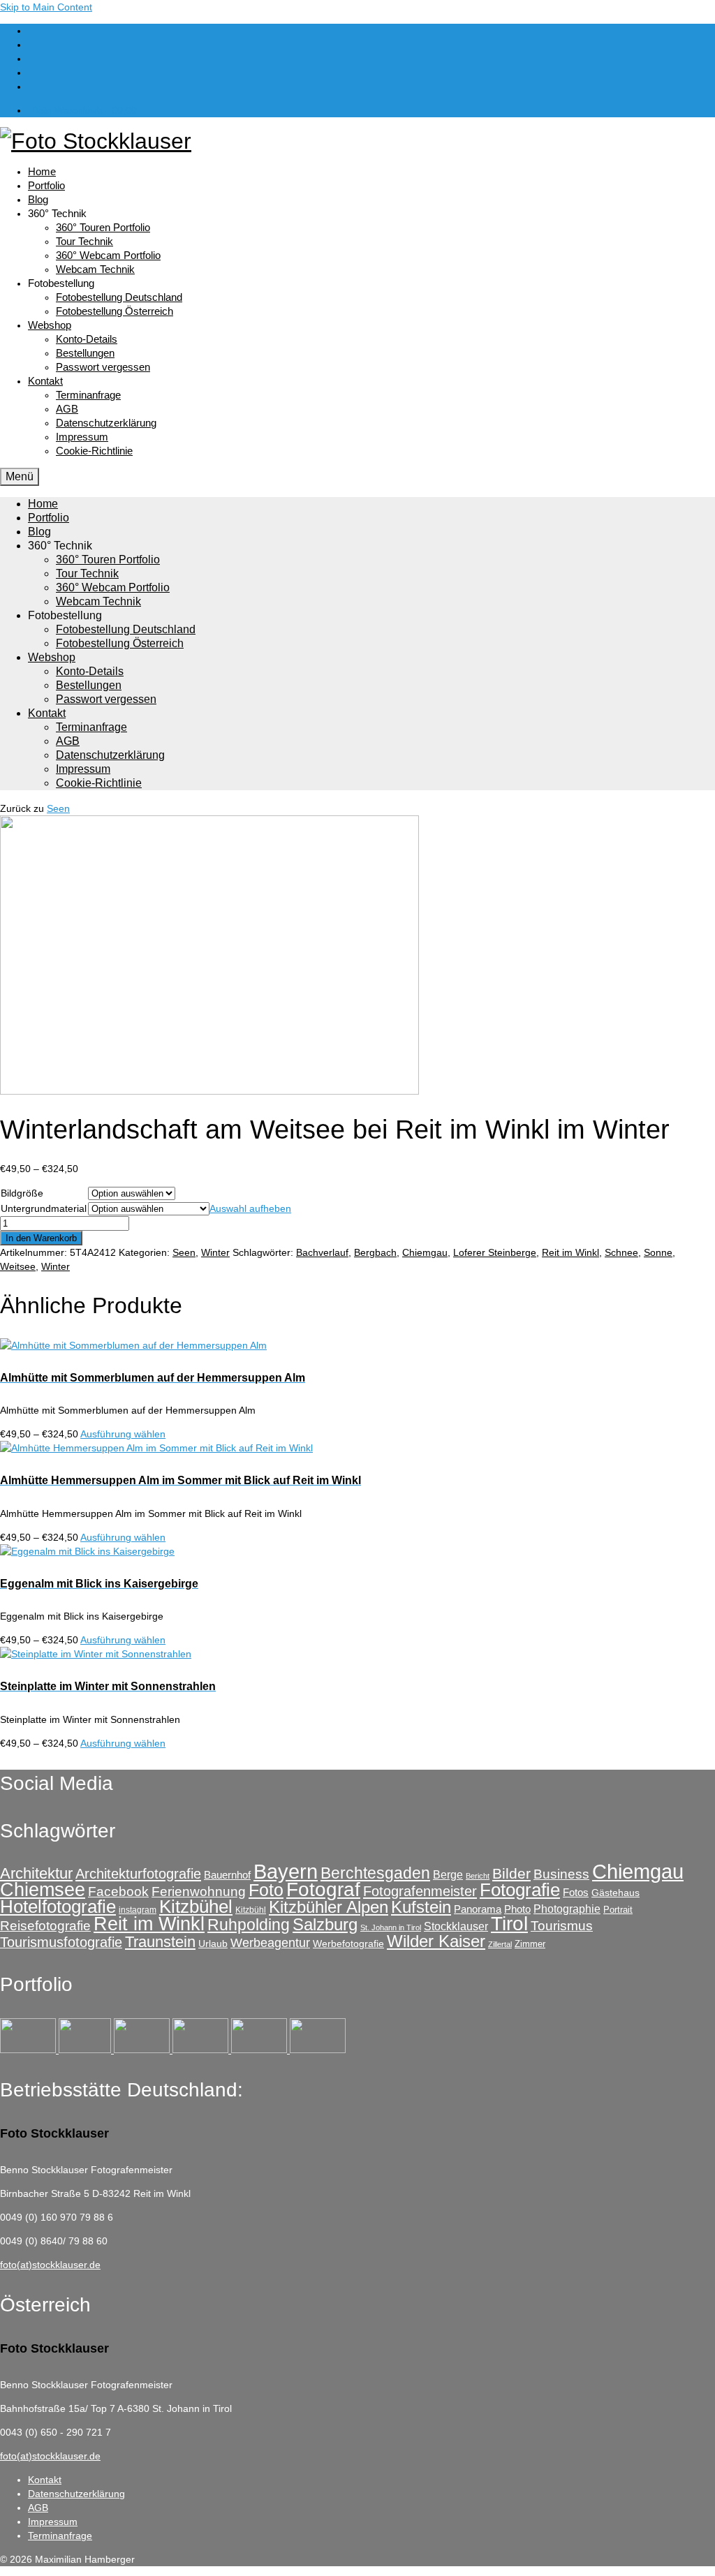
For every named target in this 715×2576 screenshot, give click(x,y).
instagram (138, 1910)
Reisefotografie (45, 1926)
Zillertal (500, 1944)
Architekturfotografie (138, 1873)
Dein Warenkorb (84, 110)
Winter (215, 1252)
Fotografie (520, 1890)
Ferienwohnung (199, 1892)
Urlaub (213, 1944)
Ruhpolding (249, 1925)
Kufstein (421, 1907)
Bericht (478, 1876)
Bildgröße (22, 1193)
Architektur (36, 1873)
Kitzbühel (196, 1907)
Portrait (618, 1910)
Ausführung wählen (123, 1434)
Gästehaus (616, 1893)
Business (561, 1874)
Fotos (576, 1892)
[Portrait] (143, 2050)
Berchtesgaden (375, 1873)
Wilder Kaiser (436, 1941)
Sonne (658, 1252)
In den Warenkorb (41, 1238)
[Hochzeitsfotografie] (318, 2050)
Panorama (478, 1909)
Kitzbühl (251, 1910)
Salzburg (325, 1924)
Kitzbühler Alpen (329, 1907)
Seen (58, 808)
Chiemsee (43, 1889)
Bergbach (375, 1252)
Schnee (621, 1252)
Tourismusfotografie (61, 1942)
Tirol (509, 1924)
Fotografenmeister (420, 1891)
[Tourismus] (29, 2050)
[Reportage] (86, 2050)
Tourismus (562, 1926)
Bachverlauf (322, 1252)
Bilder (511, 1873)
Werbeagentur (270, 1943)
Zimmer (530, 1944)
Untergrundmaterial (44, 1208)
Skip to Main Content (46, 7)
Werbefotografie (348, 1944)
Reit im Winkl (570, 1252)
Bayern (286, 1872)
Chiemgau (425, 1252)
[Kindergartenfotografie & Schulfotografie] (260, 2050)
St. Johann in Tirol (391, 1927)
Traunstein (160, 1942)
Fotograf (323, 1889)
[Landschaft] (202, 2050)
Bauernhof (227, 1875)
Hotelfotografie (58, 1907)
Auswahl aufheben (250, 1208)
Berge (448, 1874)
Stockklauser (456, 1926)
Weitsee (18, 1266)
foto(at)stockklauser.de (50, 2265)
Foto (266, 1890)
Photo (517, 1909)
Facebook (118, 1892)
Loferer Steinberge (495, 1252)
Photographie (567, 1909)
